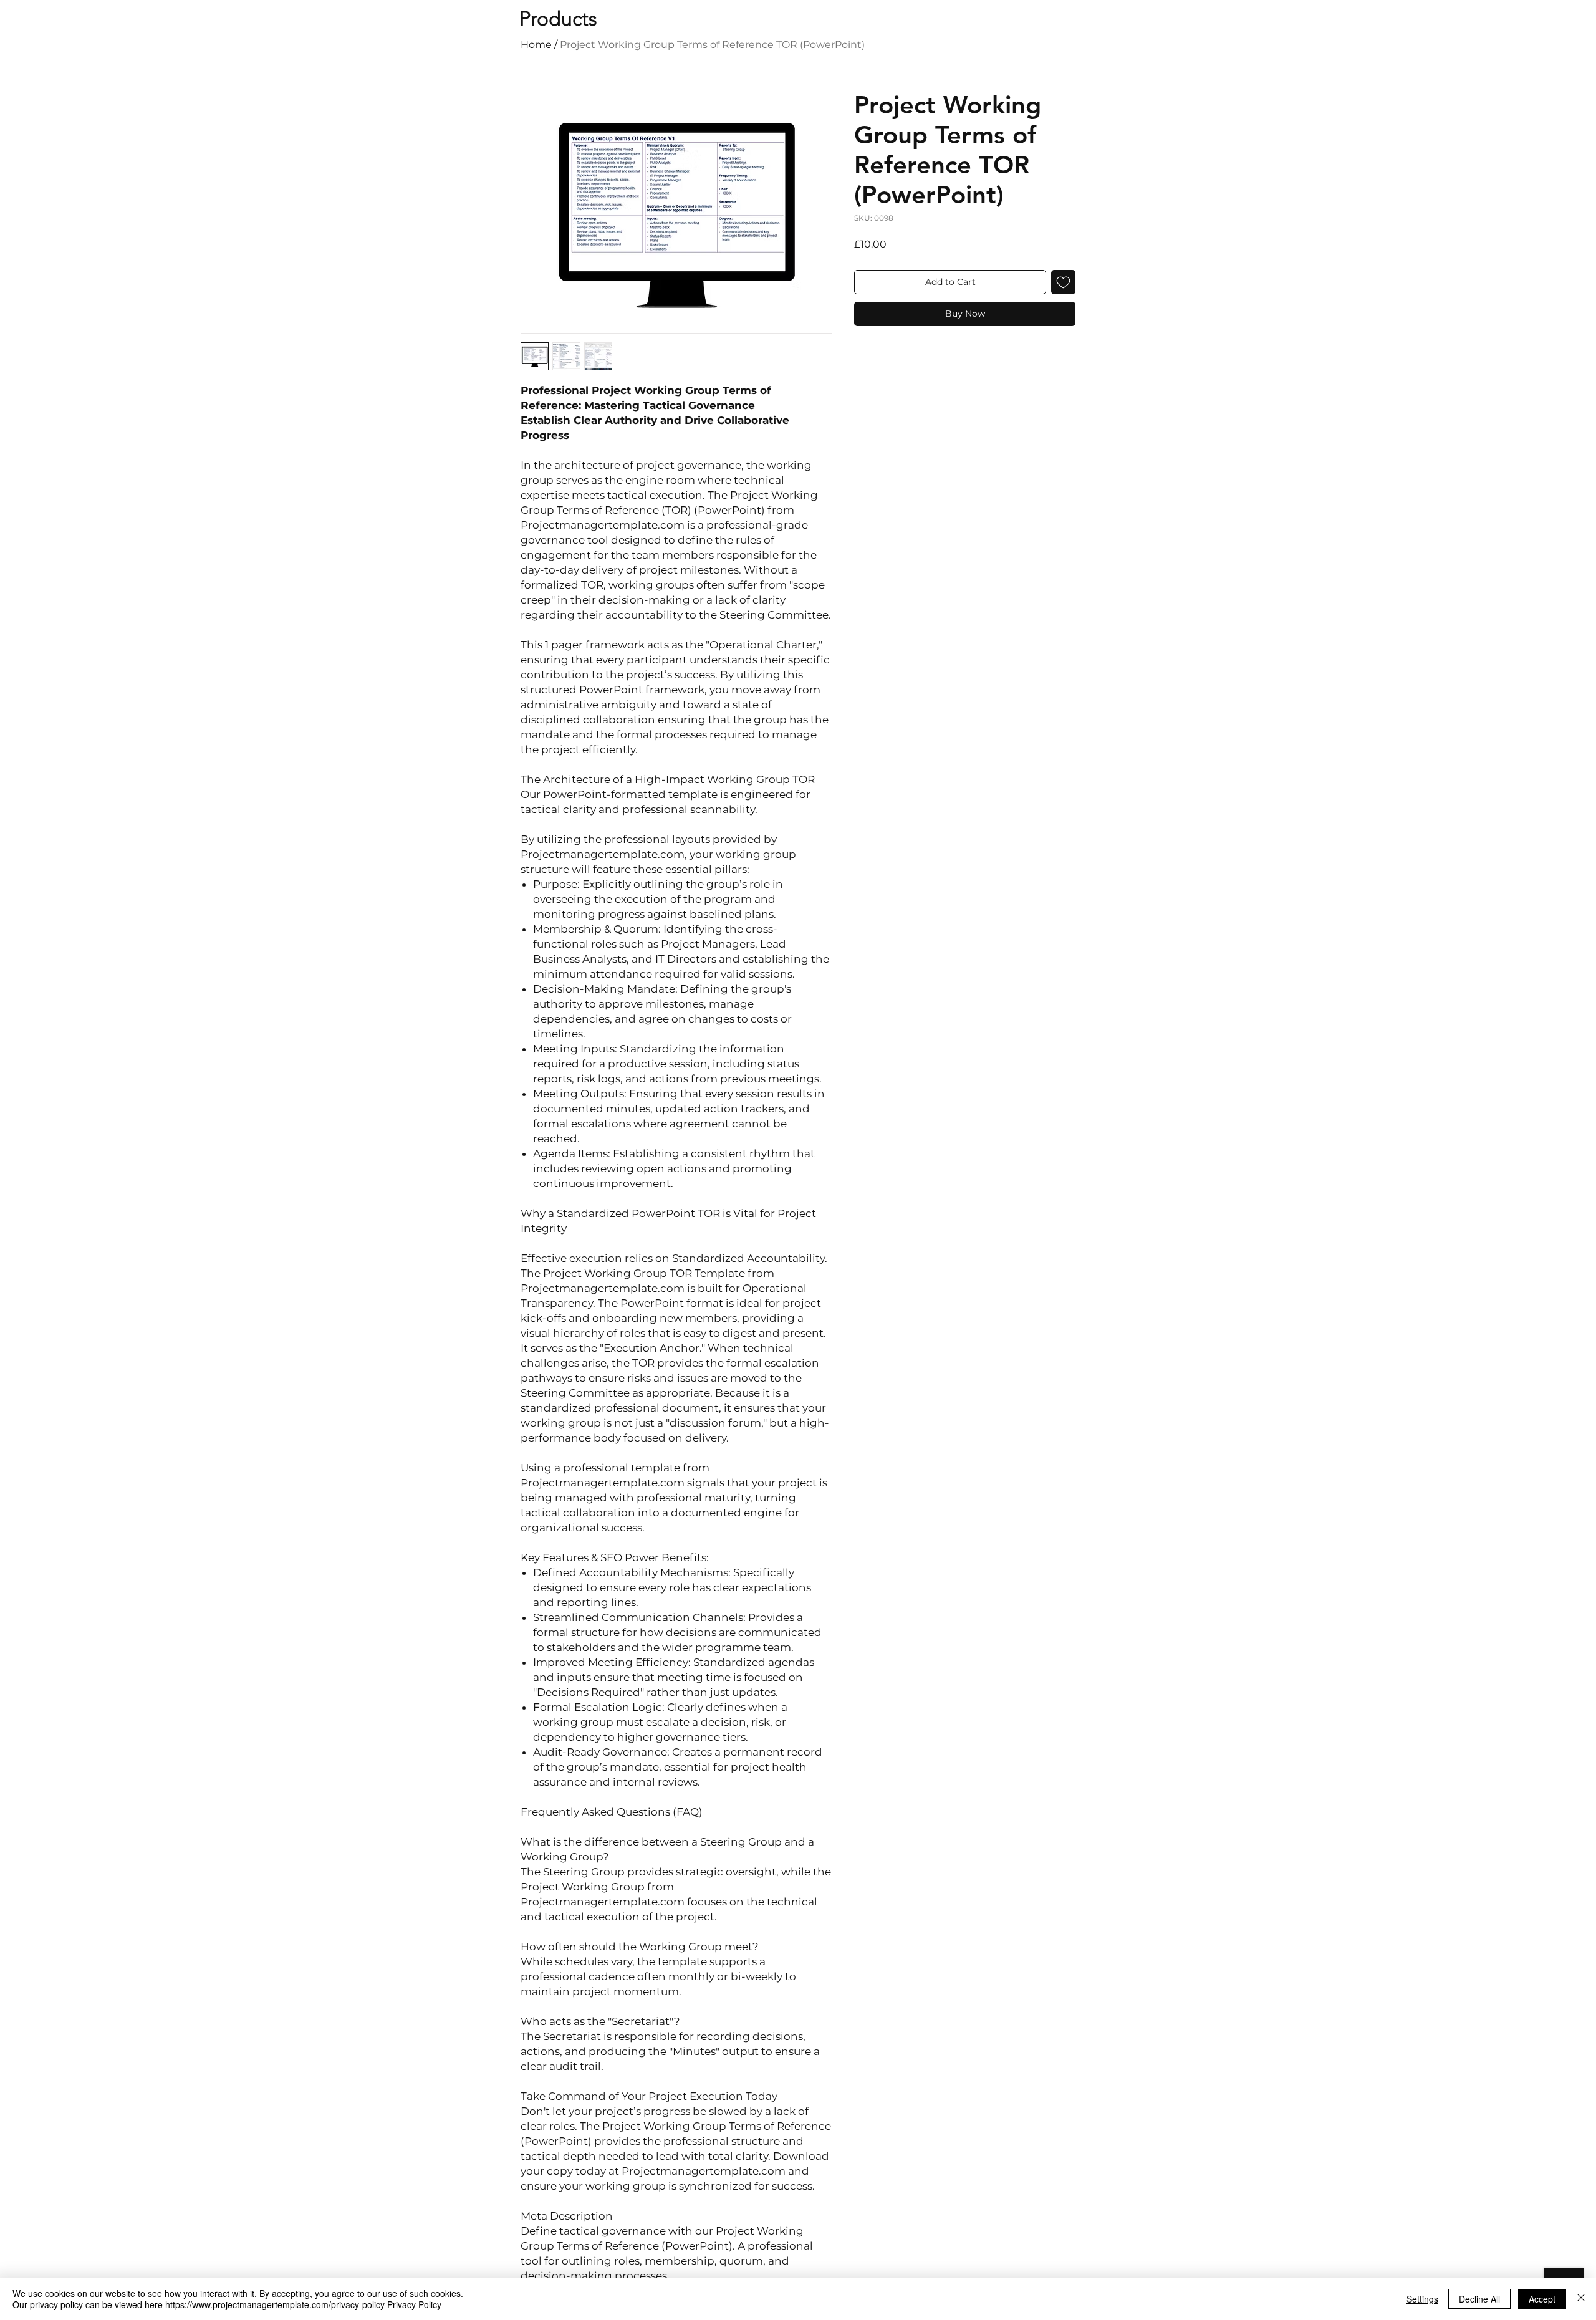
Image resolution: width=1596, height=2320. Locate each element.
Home (536, 45)
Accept (1542, 2299)
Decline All (1479, 2299)
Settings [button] (1422, 2299)
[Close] (1581, 2299)
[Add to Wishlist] (1063, 282)
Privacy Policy (414, 2304)
